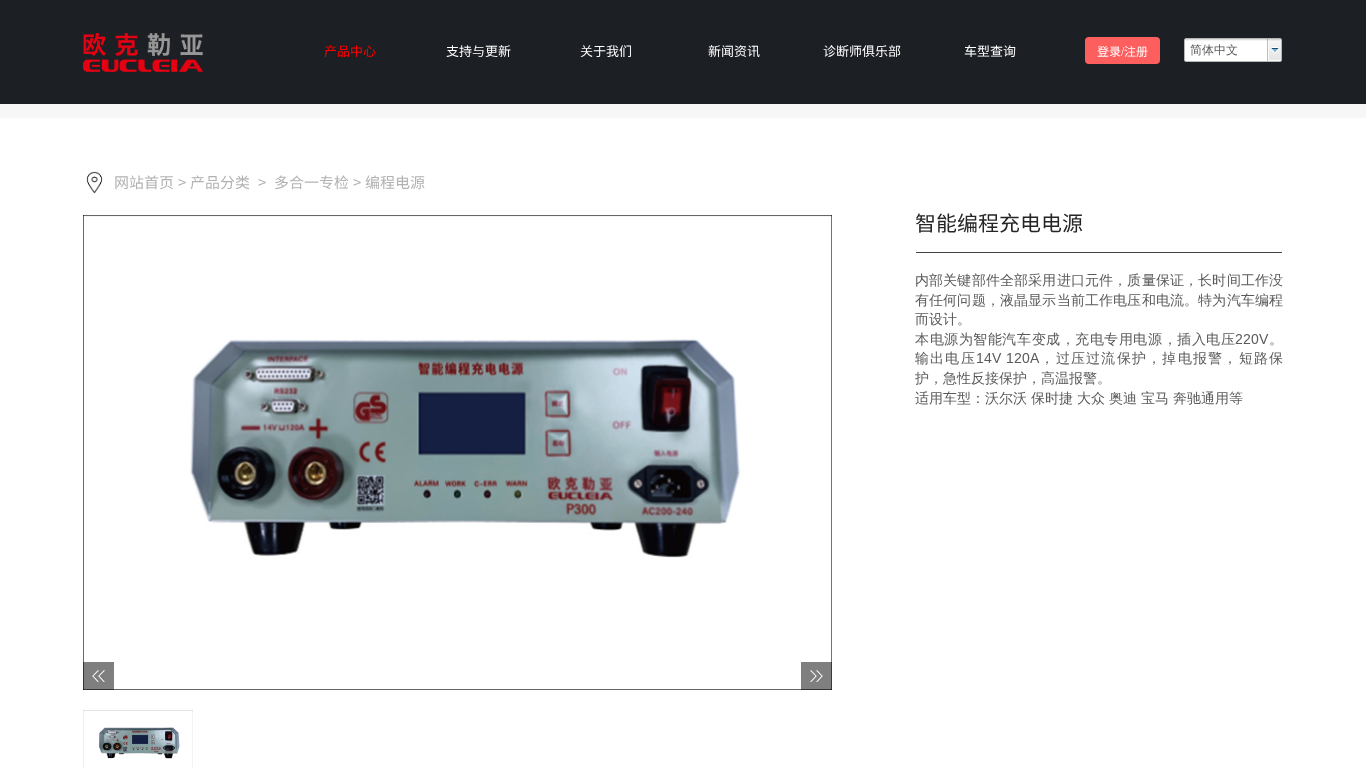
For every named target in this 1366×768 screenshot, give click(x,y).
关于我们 (606, 50)
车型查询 (990, 50)
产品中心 (350, 50)
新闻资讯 (734, 50)
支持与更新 (478, 50)
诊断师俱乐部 (862, 50)
